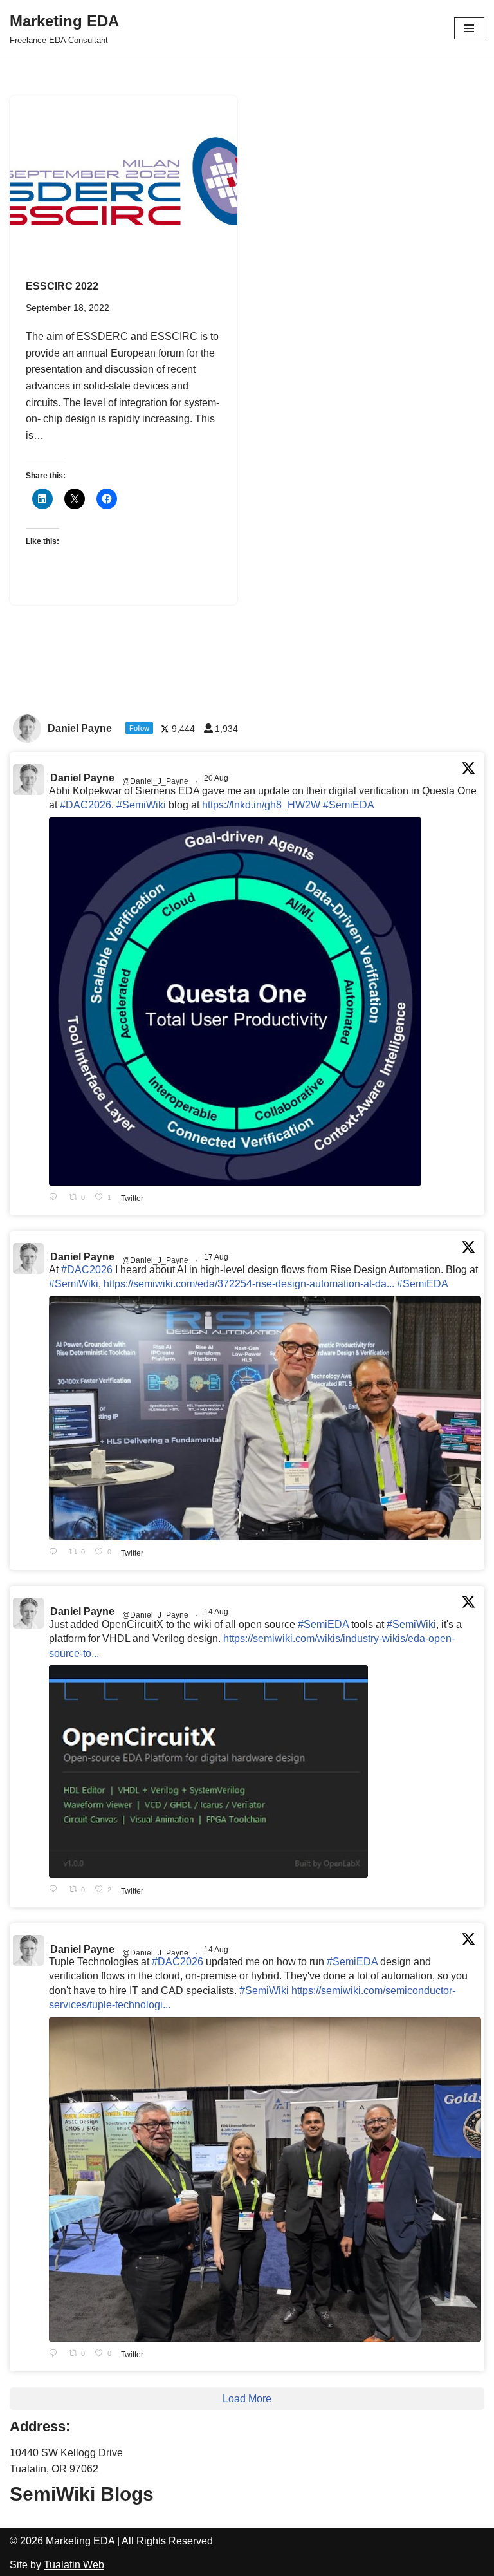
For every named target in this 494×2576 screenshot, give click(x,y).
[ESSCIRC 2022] (123, 181)
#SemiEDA (349, 805)
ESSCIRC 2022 (62, 286)
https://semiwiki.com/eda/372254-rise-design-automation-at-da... (249, 1284)
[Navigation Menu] (469, 28)
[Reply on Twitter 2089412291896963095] (56, 1553)
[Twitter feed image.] (235, 1002)
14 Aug (217, 1612)
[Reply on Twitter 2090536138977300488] (56, 1198)
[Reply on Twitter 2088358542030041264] (56, 2354)
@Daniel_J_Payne (155, 781)
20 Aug (217, 778)
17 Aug (217, 1257)
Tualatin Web (74, 2565)
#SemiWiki (141, 805)
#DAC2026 (86, 805)
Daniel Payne (82, 778)
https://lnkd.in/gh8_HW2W (261, 805)
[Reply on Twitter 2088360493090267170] (56, 1890)
